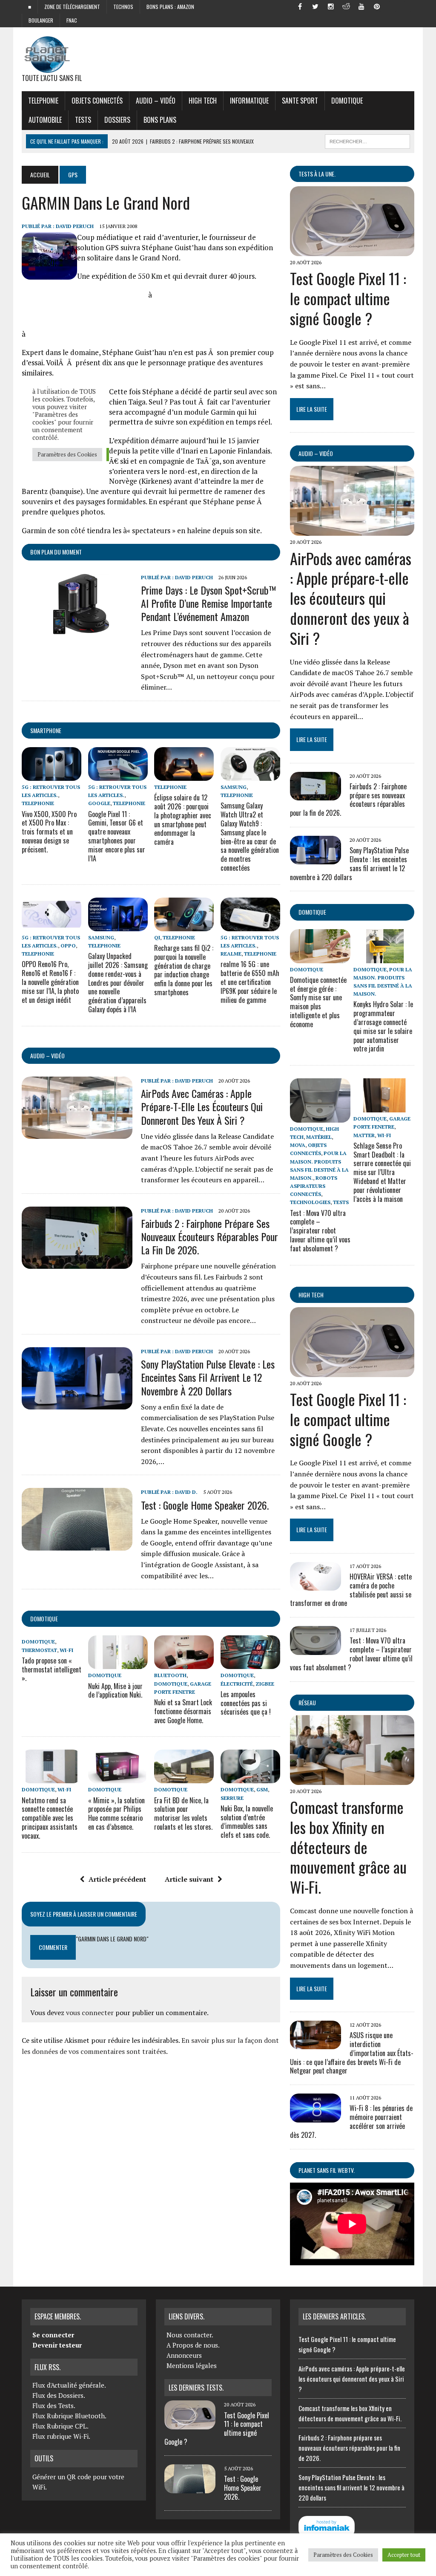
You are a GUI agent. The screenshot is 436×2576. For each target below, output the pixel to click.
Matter (364, 1135)
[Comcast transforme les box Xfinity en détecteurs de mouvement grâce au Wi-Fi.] (352, 1779)
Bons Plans (160, 120)
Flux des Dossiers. (59, 2395)
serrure (232, 1798)
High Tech (203, 101)
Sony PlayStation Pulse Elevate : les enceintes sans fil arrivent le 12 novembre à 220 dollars (208, 1377)
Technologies (310, 1202)
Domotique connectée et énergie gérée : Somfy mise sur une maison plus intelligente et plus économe (318, 1002)
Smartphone (46, 730)
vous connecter (90, 2013)
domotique (44, 1619)
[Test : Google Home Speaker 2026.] (77, 1545)
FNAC (72, 20)
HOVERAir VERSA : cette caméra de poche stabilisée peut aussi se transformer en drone (351, 1590)
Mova (298, 1145)
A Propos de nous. (193, 2345)
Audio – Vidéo (156, 101)
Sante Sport (300, 101)
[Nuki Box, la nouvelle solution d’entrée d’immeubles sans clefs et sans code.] (250, 1778)
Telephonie (43, 101)
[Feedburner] (392, 6)
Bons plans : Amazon (170, 7)
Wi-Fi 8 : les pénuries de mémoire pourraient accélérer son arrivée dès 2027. (351, 2121)
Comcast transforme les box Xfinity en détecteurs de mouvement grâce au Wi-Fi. (348, 1847)
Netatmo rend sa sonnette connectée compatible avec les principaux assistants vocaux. (50, 1818)
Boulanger (41, 20)
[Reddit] (346, 6)
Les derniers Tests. (196, 2388)
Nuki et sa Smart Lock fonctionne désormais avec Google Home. (183, 1711)
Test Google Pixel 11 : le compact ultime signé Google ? (348, 298)
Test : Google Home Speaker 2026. (205, 1505)
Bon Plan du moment (56, 552)
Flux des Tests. (54, 2406)
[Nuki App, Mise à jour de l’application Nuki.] (118, 1663)
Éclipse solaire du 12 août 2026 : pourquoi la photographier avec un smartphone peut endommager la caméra (183, 820)
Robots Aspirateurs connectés (314, 1186)
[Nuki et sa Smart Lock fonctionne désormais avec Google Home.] (184, 1663)
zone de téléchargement (72, 7)
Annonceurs (184, 2355)
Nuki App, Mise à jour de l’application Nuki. (115, 1691)
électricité (237, 1684)
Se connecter (53, 2335)
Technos (123, 7)
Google (99, 803)
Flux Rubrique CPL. (60, 2426)
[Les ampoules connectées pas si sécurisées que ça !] (250, 1663)
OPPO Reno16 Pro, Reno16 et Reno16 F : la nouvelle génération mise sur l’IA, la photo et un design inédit (50, 982)
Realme (231, 954)
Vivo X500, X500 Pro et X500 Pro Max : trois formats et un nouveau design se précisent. (49, 832)
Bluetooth (170, 1675)
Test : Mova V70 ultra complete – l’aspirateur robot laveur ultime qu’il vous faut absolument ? (320, 1231)
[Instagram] (331, 6)
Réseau (307, 1702)
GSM (262, 1789)
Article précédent (117, 1879)
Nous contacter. (190, 2335)
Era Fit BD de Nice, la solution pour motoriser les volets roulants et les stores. (183, 1814)
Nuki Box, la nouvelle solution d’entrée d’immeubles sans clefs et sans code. (247, 1822)
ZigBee (265, 1684)
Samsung (234, 787)
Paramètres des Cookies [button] (343, 2555)
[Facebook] (300, 6)
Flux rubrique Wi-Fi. (61, 2436)
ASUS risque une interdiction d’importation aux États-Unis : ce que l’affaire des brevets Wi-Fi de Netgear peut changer (352, 2053)
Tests (83, 120)
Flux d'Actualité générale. (69, 2385)
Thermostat (39, 1650)
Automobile (45, 120)
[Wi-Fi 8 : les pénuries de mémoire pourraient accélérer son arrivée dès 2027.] (316, 2117)
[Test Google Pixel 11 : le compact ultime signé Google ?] (352, 251)
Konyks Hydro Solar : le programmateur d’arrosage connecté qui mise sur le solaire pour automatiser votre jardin (383, 1026)
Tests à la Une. (317, 174)
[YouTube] (361, 6)
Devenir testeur (57, 2345)
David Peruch (75, 226)
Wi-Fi (66, 1650)
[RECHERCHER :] (367, 140)
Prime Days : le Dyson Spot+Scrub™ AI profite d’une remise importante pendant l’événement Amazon (209, 603)
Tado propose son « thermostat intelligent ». (52, 1669)
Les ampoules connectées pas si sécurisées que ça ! (246, 1703)
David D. (186, 1492)
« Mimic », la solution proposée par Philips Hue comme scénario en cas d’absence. (116, 1814)
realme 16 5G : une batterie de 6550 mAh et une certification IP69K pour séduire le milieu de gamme (250, 982)
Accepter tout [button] (404, 2555)
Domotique (347, 101)
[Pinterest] (377, 6)
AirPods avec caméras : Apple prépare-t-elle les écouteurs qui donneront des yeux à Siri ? (202, 1106)
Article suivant (189, 1879)
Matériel (319, 1137)
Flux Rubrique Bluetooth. (69, 2416)
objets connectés (97, 101)
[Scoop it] (407, 6)
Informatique (249, 101)
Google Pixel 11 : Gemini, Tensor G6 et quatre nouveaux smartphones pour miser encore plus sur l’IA (117, 836)
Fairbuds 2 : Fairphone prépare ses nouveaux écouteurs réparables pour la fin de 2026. (209, 1236)
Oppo (68, 946)
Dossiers (117, 120)
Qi (157, 937)
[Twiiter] (316, 6)
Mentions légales (192, 2365)
